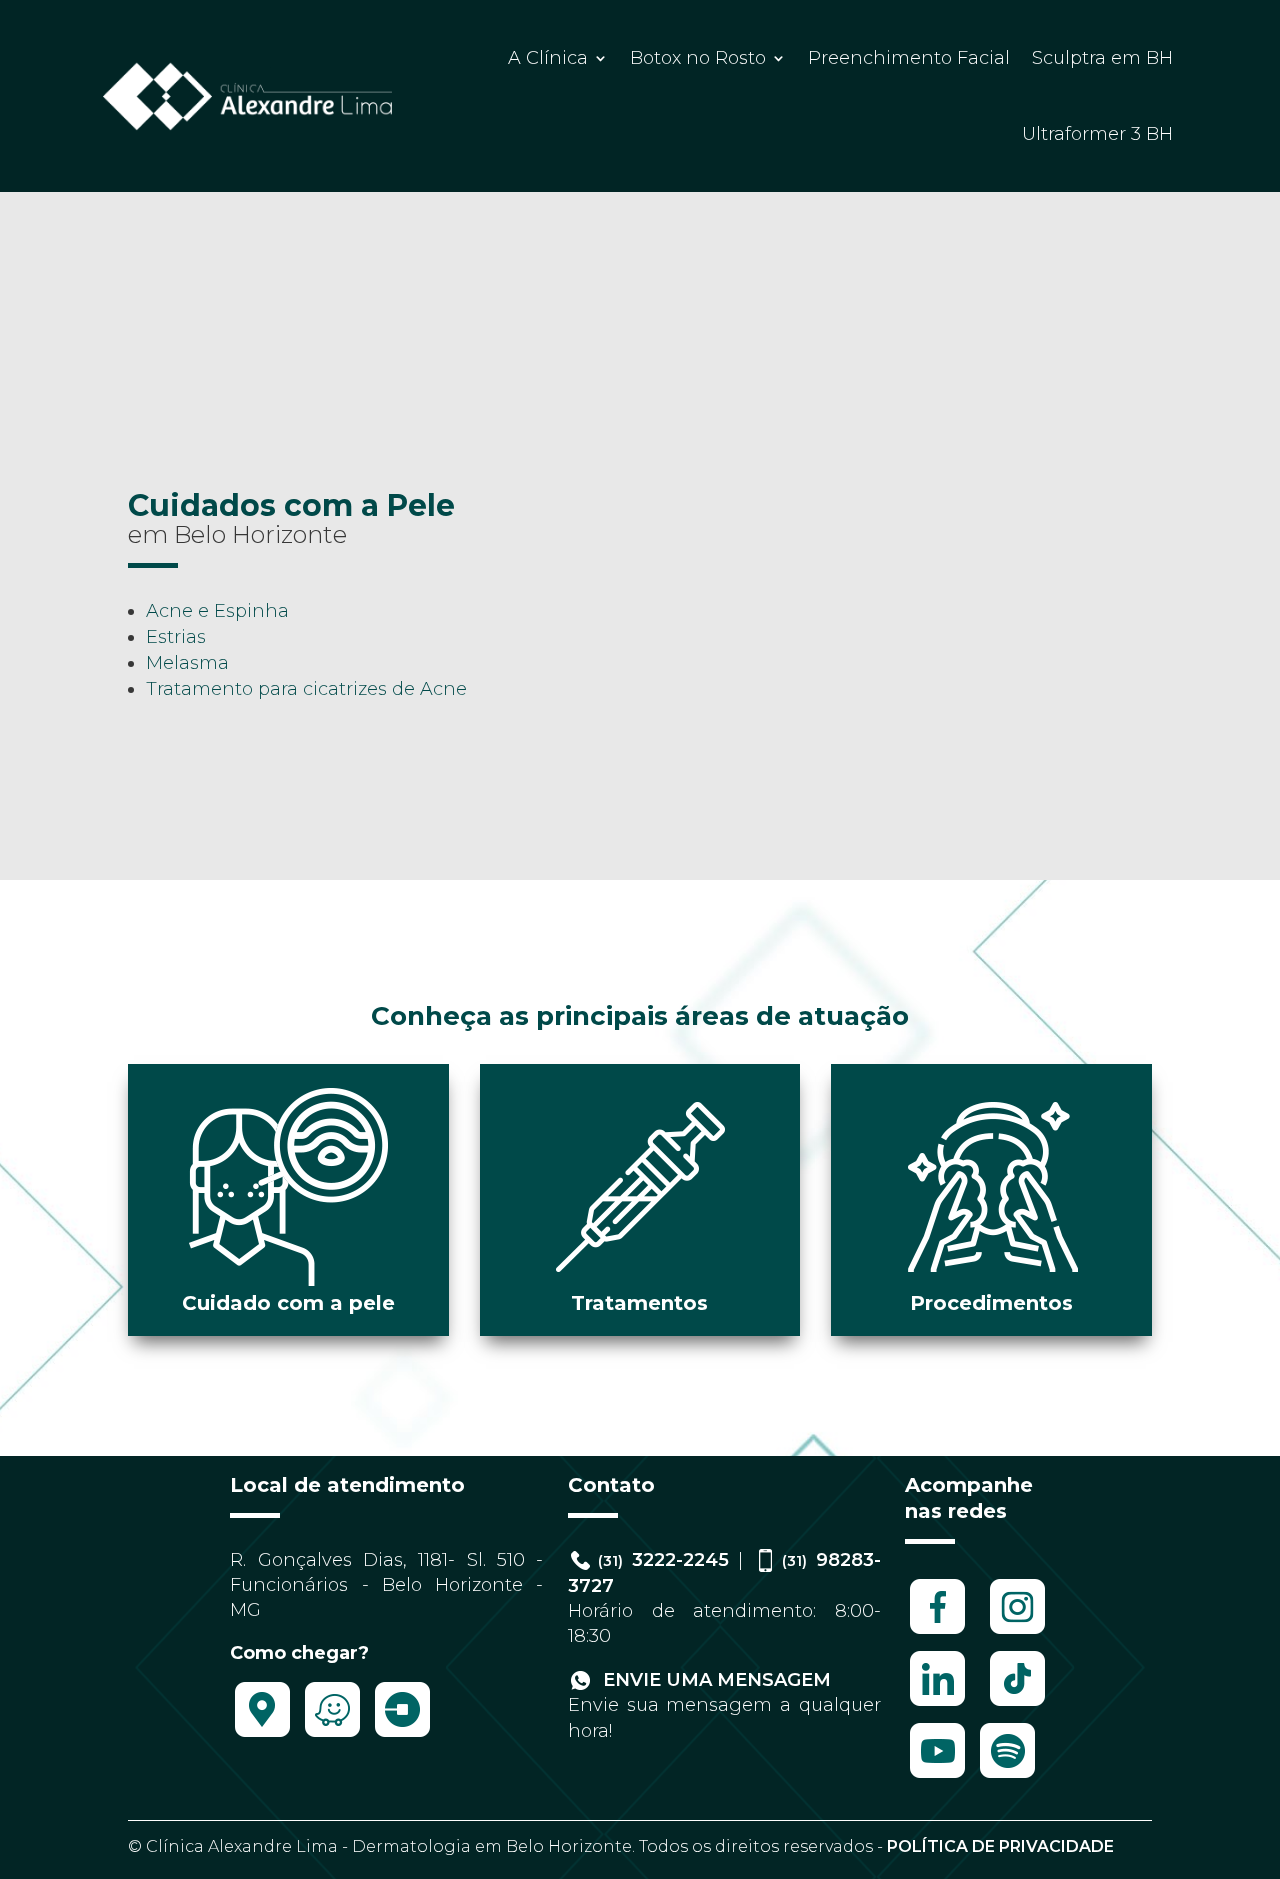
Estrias (176, 637)
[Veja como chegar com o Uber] (402, 1736)
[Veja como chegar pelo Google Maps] (262, 1736)
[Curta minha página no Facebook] (937, 1633)
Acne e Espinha (217, 611)
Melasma (187, 663)
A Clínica (548, 58)
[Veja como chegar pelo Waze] (332, 1736)
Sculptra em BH (1102, 58)
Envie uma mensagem (714, 1680)
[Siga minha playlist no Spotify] (1007, 1777)
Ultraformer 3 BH (1097, 134)
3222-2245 (663, 1560)
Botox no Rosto (698, 58)
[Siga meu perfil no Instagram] (1017, 1633)
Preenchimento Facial (909, 58)
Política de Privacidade (1000, 1846)
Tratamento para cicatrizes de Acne (306, 689)
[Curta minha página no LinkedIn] (937, 1705)
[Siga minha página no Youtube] (937, 1777)
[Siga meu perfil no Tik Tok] (1017, 1705)
